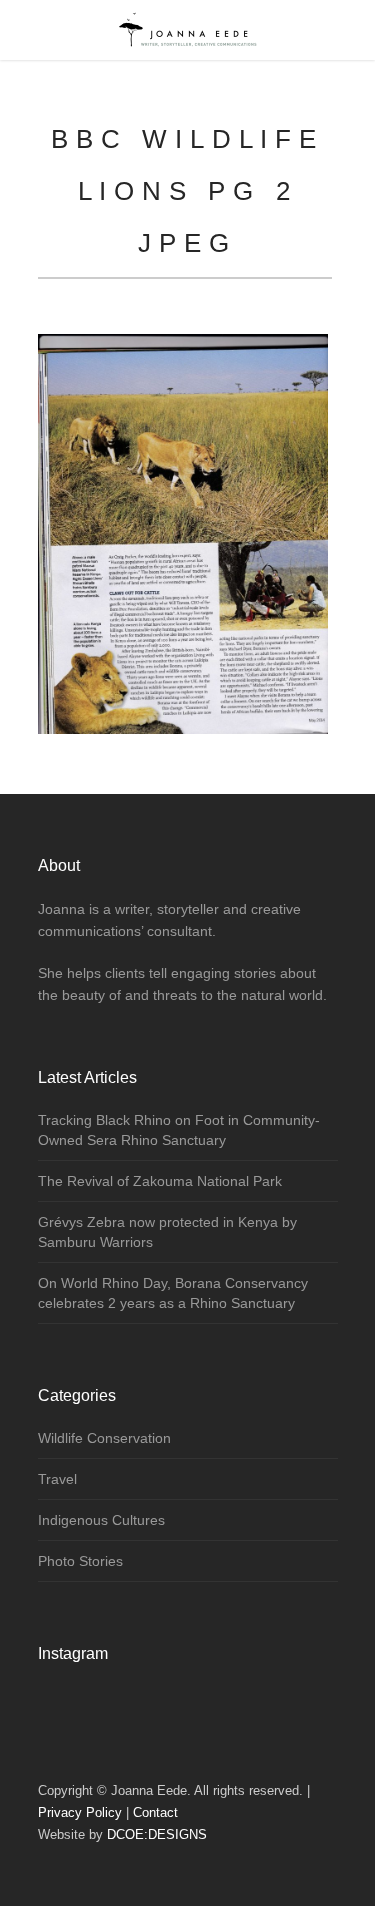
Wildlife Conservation (104, 1438)
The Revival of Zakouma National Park (160, 1181)
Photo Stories (80, 1561)
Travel (57, 1479)
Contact (155, 1812)
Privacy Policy (80, 1812)
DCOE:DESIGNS (157, 1834)
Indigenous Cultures (101, 1520)
